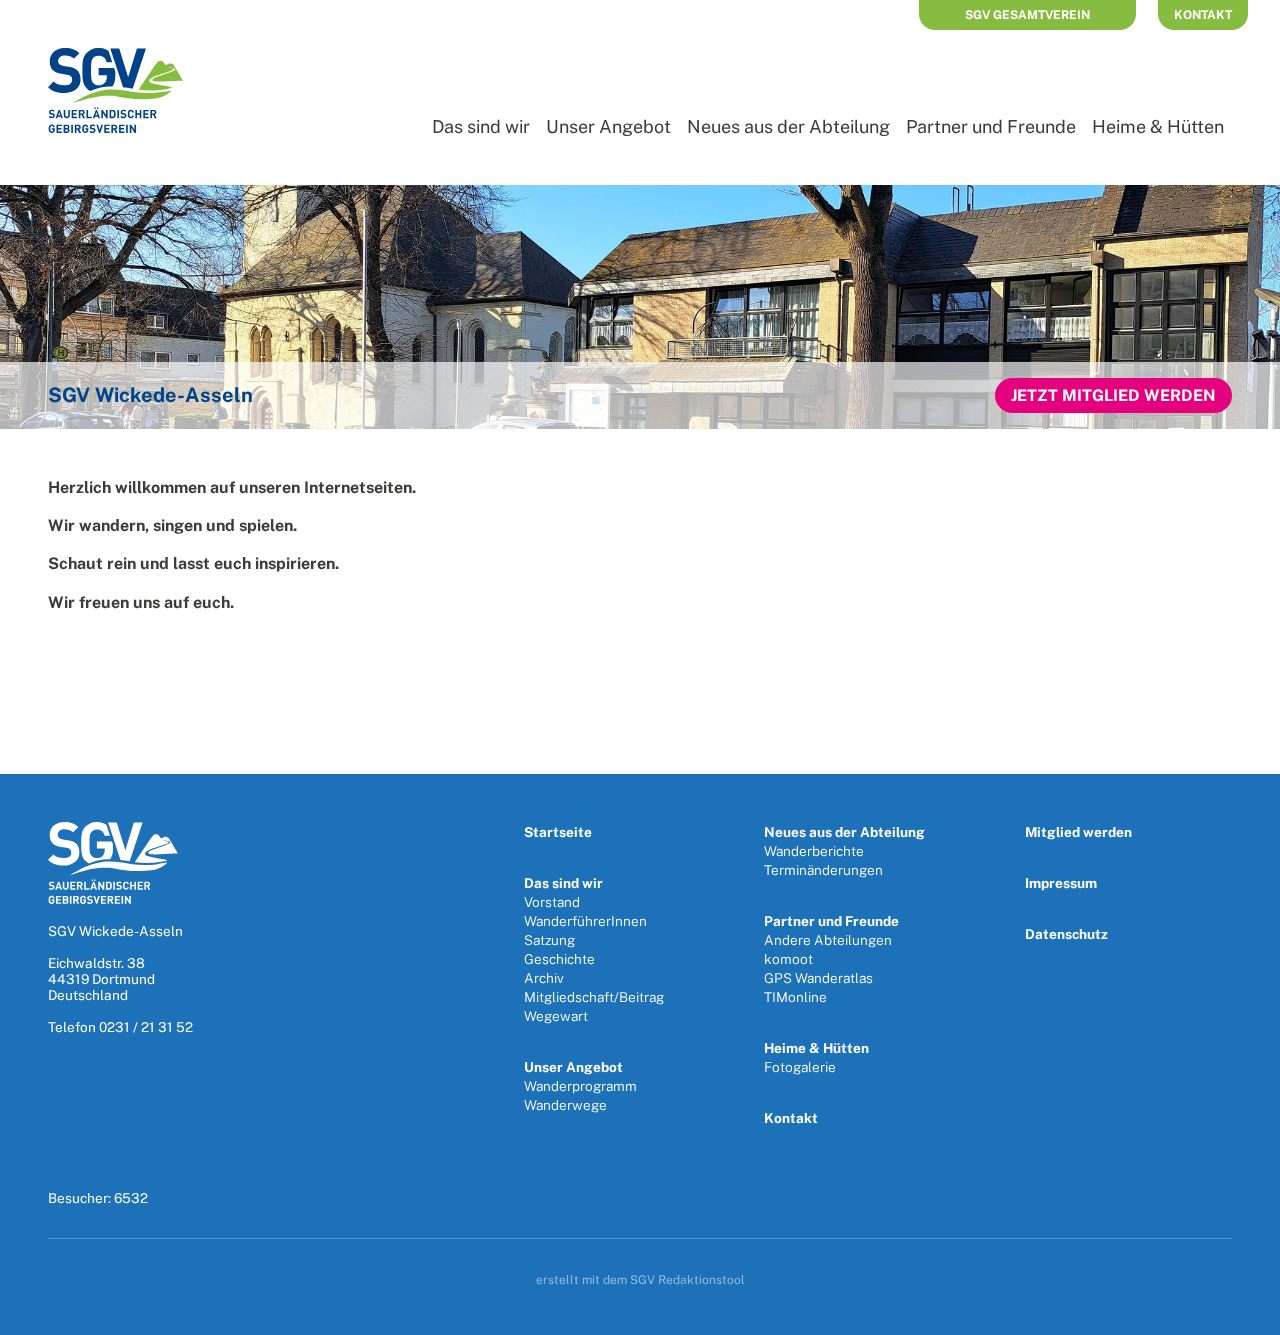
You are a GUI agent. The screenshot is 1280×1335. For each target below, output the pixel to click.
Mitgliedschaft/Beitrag (594, 997)
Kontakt (1203, 15)
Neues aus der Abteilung (788, 126)
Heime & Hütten (1158, 126)
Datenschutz (1066, 934)
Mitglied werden (1078, 832)
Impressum (1061, 883)
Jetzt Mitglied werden (1113, 395)
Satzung (549, 940)
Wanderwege (565, 1105)
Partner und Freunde (991, 126)
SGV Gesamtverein (1027, 15)
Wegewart (556, 1016)
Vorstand (552, 902)
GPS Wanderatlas (818, 978)
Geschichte (559, 959)
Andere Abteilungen (828, 940)
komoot (788, 959)
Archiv (544, 978)
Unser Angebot (608, 126)
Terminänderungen (823, 870)
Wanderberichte (814, 851)
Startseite (558, 832)
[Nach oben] (1243, 1313)
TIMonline (795, 997)
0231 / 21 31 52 (146, 1027)
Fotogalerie (800, 1067)
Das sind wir (481, 126)
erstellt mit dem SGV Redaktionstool (640, 1280)
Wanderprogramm (580, 1086)
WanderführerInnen (585, 921)
